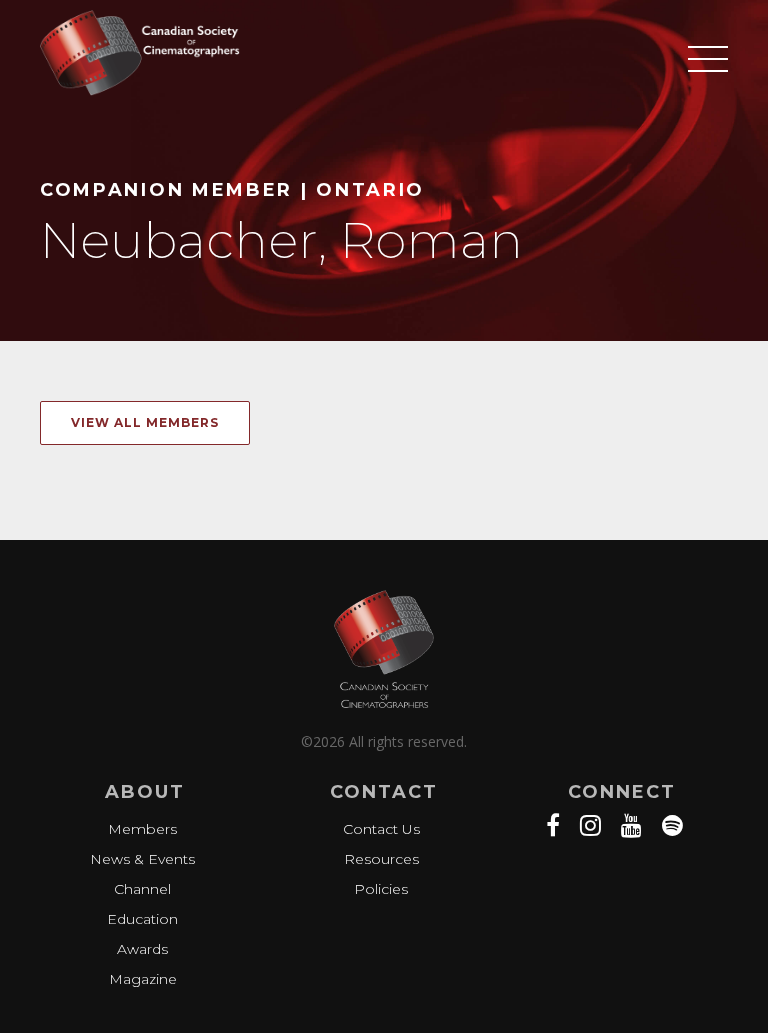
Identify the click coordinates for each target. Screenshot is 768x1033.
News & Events (142, 859)
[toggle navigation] (708, 82)
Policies (381, 889)
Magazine (143, 979)
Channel (142, 889)
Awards (142, 949)
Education (142, 919)
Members (142, 829)
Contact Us (381, 829)
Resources (381, 859)
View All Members (145, 422)
